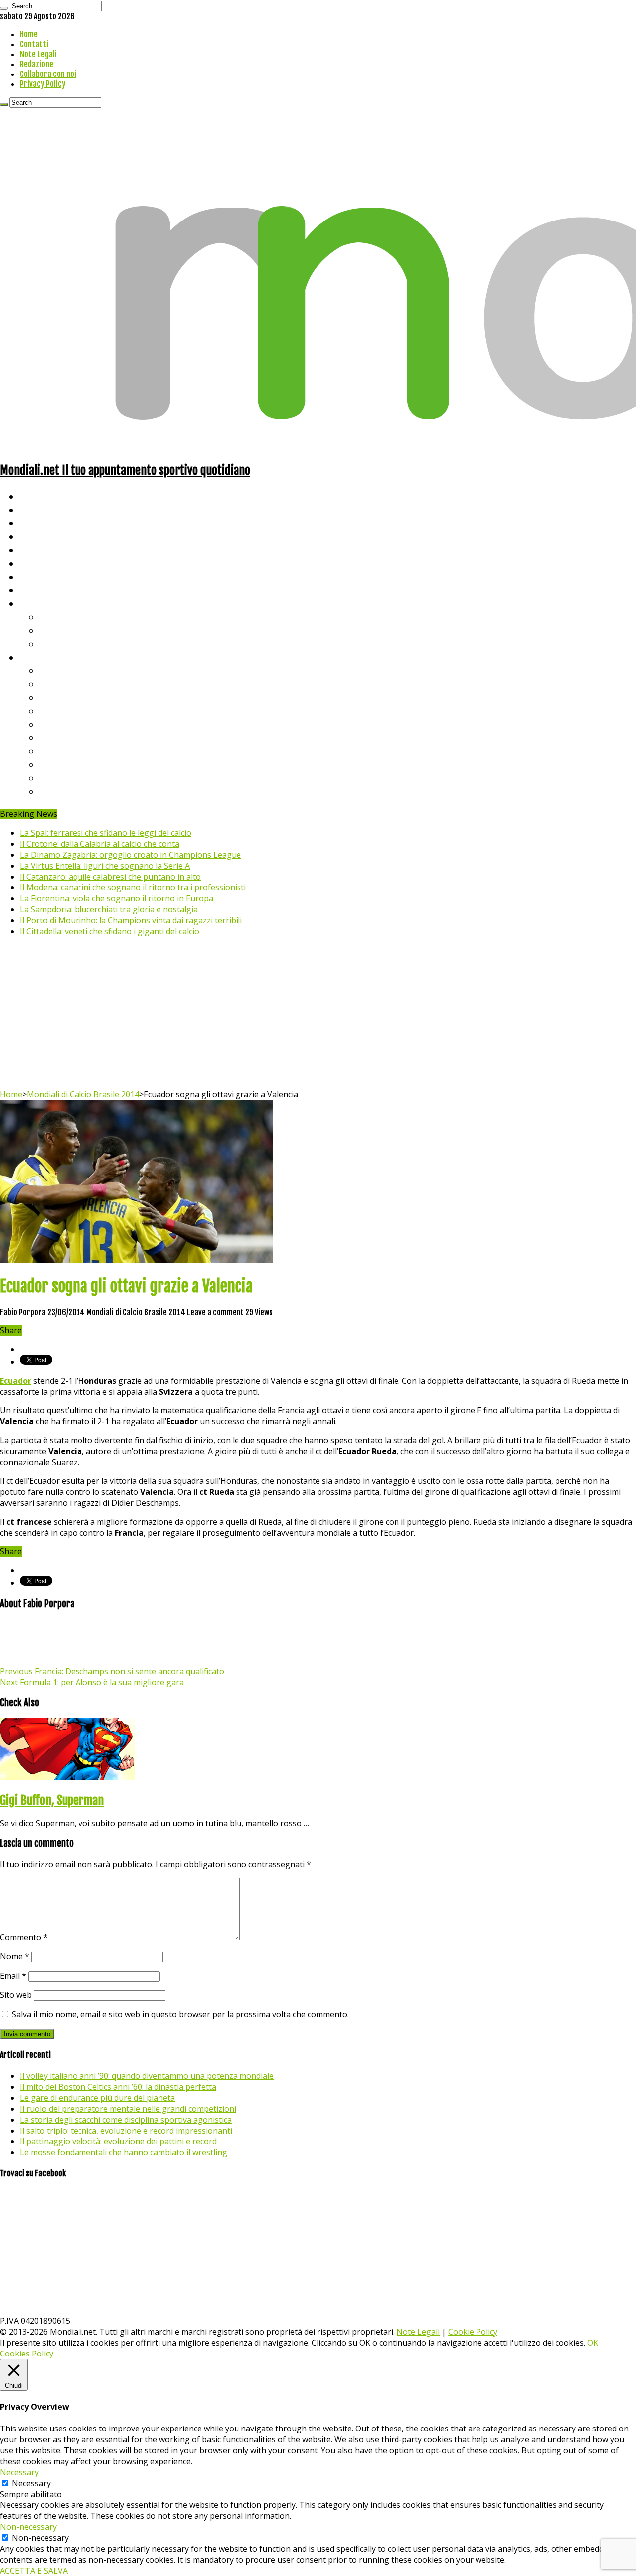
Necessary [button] (19, 2472)
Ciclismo (37, 509)
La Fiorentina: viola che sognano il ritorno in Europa (117, 898)
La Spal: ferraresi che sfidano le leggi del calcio (106, 833)
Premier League (73, 697)
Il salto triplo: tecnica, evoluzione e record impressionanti (126, 2131)
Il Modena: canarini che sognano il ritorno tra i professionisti (133, 887)
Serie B (55, 684)
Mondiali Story (51, 563)
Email (13, 1976)
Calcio (32, 590)
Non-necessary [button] (28, 2527)
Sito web (16, 1995)
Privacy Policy (42, 84)
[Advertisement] (318, 1014)
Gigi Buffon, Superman (52, 1800)
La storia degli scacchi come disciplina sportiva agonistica (126, 2120)
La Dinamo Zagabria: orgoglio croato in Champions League (130, 855)
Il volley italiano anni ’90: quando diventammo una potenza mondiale (147, 2076)
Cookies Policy (27, 2354)
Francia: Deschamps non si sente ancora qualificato (112, 1671)
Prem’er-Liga (67, 777)
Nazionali (39, 536)
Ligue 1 (54, 737)
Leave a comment (215, 1312)
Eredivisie (60, 751)
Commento (24, 1937)
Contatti (34, 44)
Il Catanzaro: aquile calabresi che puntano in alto (110, 877)
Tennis (53, 630)
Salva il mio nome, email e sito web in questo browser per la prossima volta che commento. (180, 2014)
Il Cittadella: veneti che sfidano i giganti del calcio (110, 931)
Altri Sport (42, 523)
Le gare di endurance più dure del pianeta (97, 2098)
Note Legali (38, 54)
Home (29, 34)
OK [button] (593, 2343)
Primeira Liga (68, 764)
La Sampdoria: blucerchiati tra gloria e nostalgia (109, 909)
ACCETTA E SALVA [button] (34, 2571)
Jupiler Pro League (79, 791)
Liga (48, 710)
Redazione (37, 64)
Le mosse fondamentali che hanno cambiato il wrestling (123, 2152)
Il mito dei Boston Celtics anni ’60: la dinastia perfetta (118, 2087)
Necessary (31, 2483)
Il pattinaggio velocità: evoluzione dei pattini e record (118, 2141)
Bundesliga (63, 724)
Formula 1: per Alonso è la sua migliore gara (92, 1682)
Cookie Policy (473, 2332)
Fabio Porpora (24, 1312)
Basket (55, 643)
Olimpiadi (39, 576)
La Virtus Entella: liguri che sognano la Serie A (105, 866)
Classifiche (42, 657)
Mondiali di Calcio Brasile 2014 (83, 1094)
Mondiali (38, 550)
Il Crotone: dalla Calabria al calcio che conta (100, 844)
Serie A (55, 670)
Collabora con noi (48, 74)
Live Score (41, 603)
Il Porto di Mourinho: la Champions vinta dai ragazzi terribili (131, 920)
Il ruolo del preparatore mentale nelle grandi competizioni (128, 2109)
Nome (15, 1956)
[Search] (4, 8)
